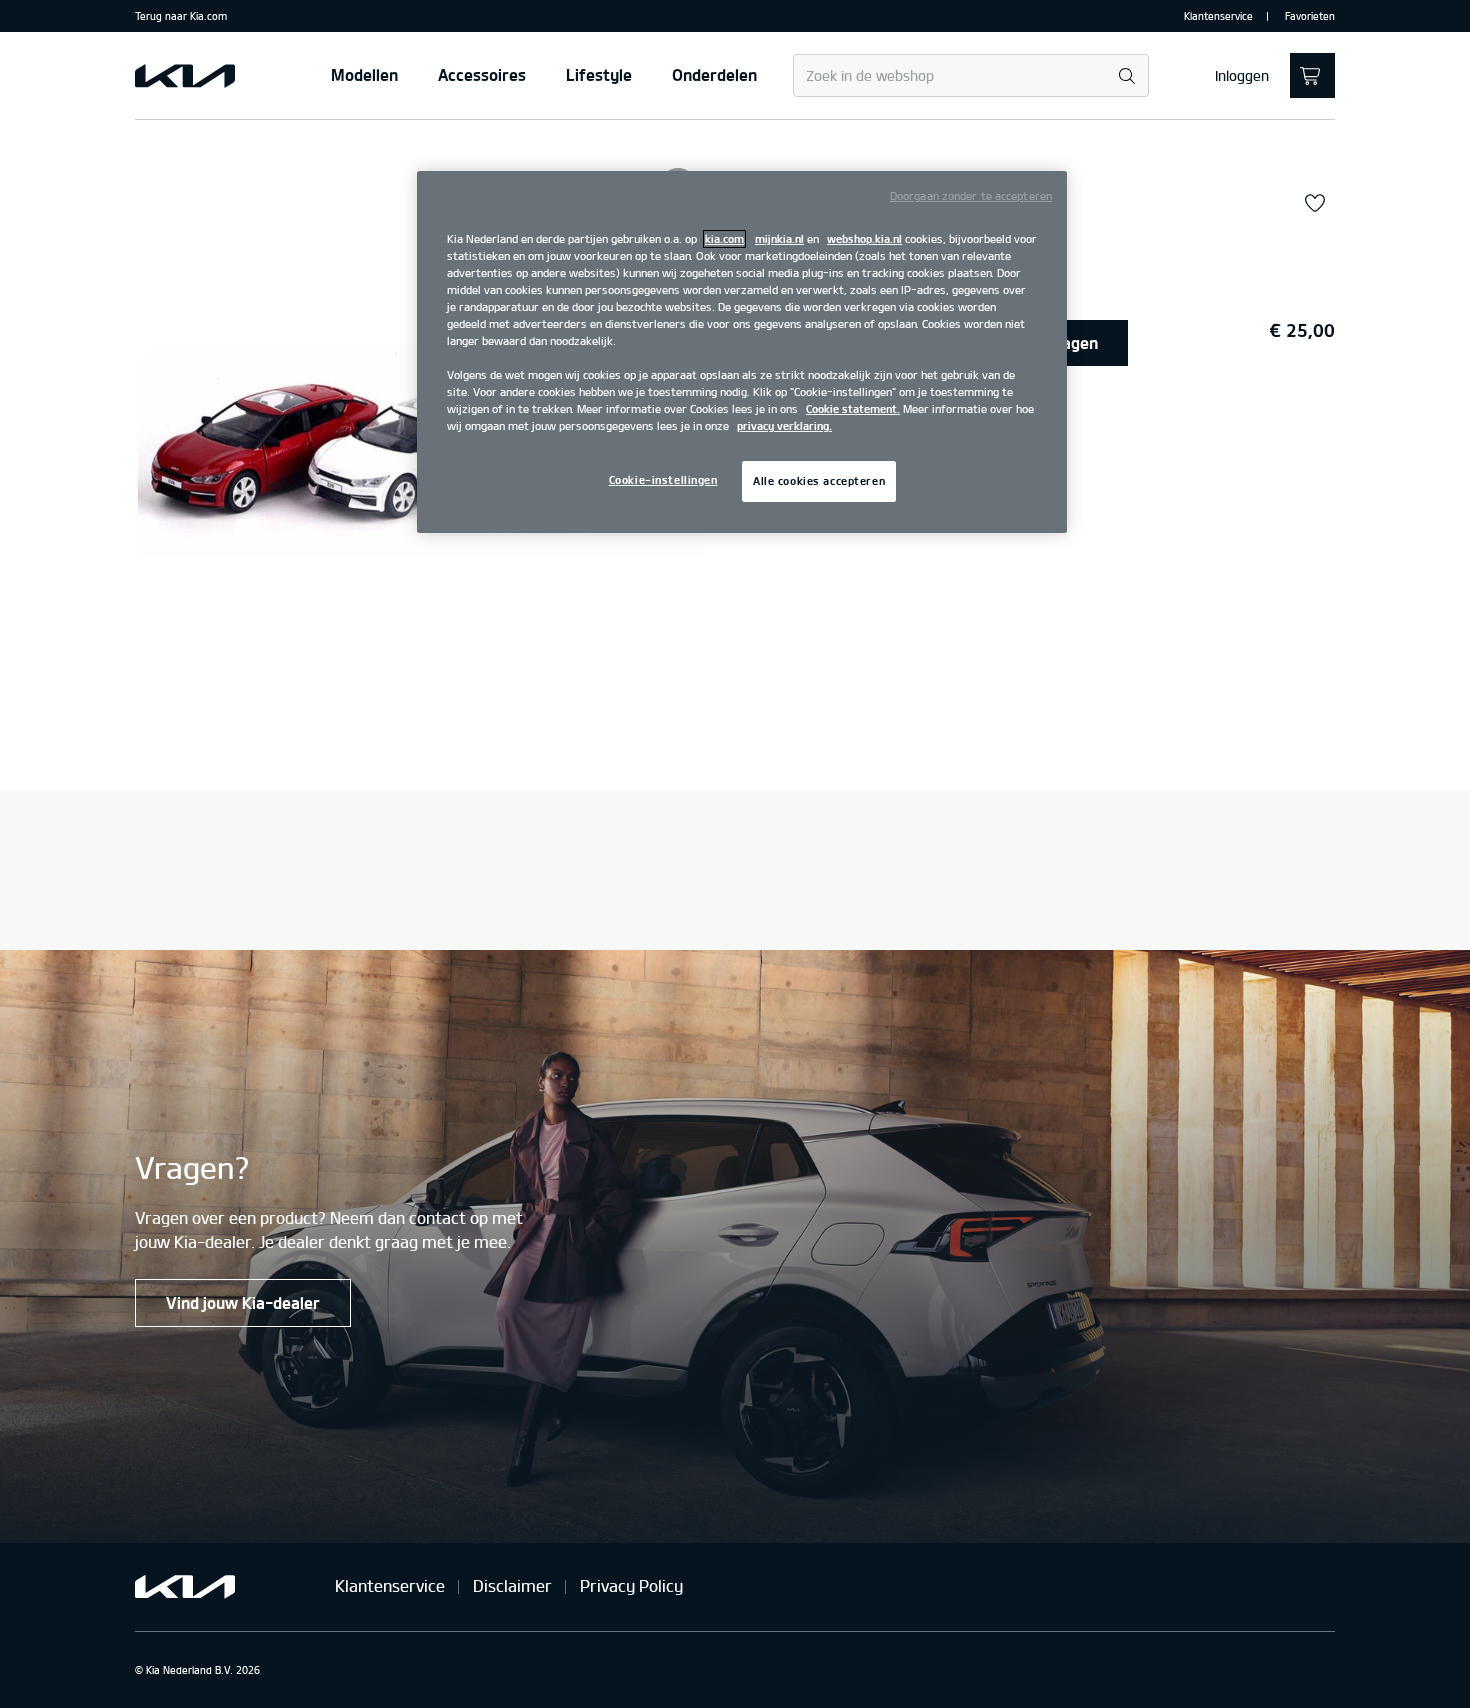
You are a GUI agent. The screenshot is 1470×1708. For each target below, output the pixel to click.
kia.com (724, 239)
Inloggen (1242, 76)
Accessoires (482, 75)
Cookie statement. (853, 409)
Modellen (364, 75)
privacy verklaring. (784, 426)
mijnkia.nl (779, 239)
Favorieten (1310, 16)
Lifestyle (599, 75)
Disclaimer (512, 1586)
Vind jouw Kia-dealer (243, 1303)
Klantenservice (1218, 16)
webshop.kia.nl (864, 239)
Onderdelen (714, 75)
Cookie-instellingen (663, 480)
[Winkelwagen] (1312, 75)
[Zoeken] (1126, 76)
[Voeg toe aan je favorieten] (1315, 204)
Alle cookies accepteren (819, 481)
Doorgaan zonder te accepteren (971, 196)
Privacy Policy (631, 1586)
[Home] (185, 76)
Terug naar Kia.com (181, 16)
